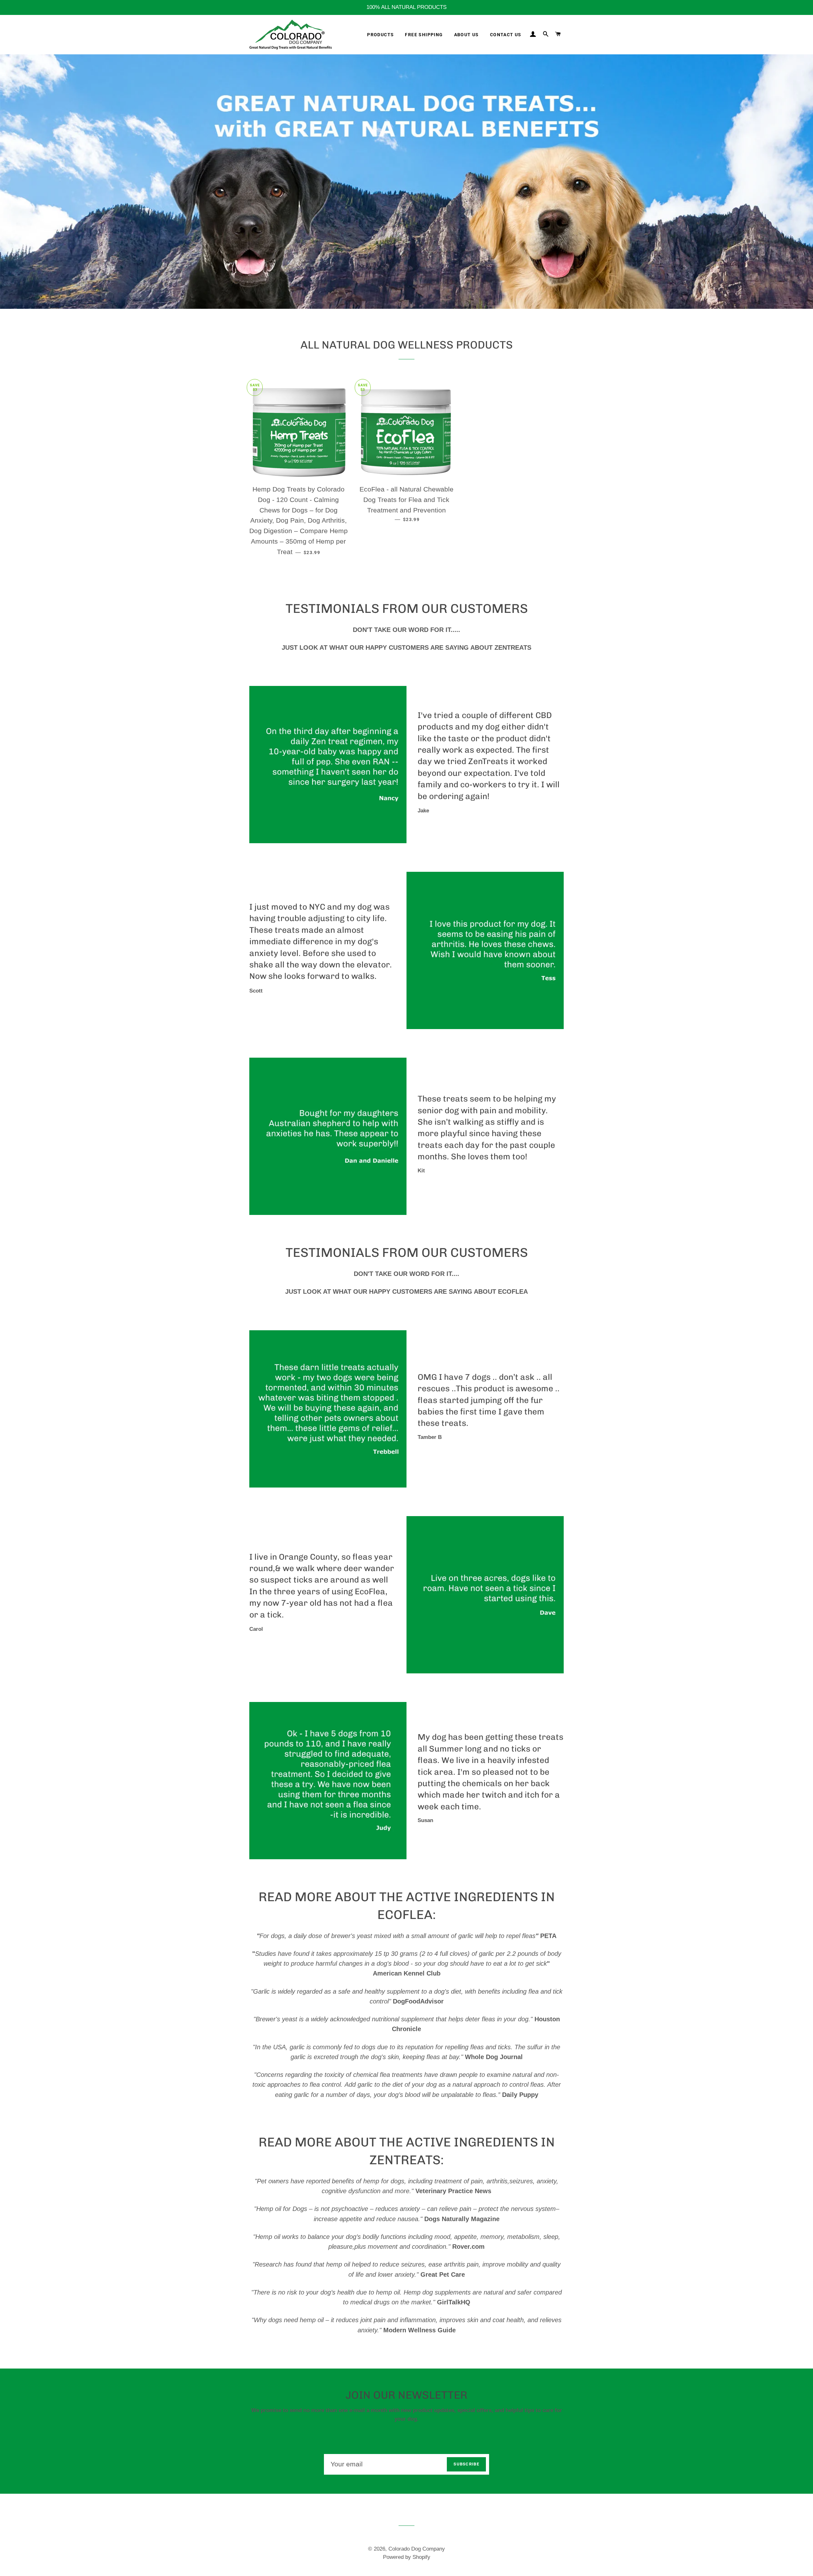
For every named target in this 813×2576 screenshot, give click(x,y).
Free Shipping (424, 35)
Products (380, 35)
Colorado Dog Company (417, 2549)
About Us (467, 35)
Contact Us (506, 35)
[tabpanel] (406, 182)
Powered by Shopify (407, 2557)
